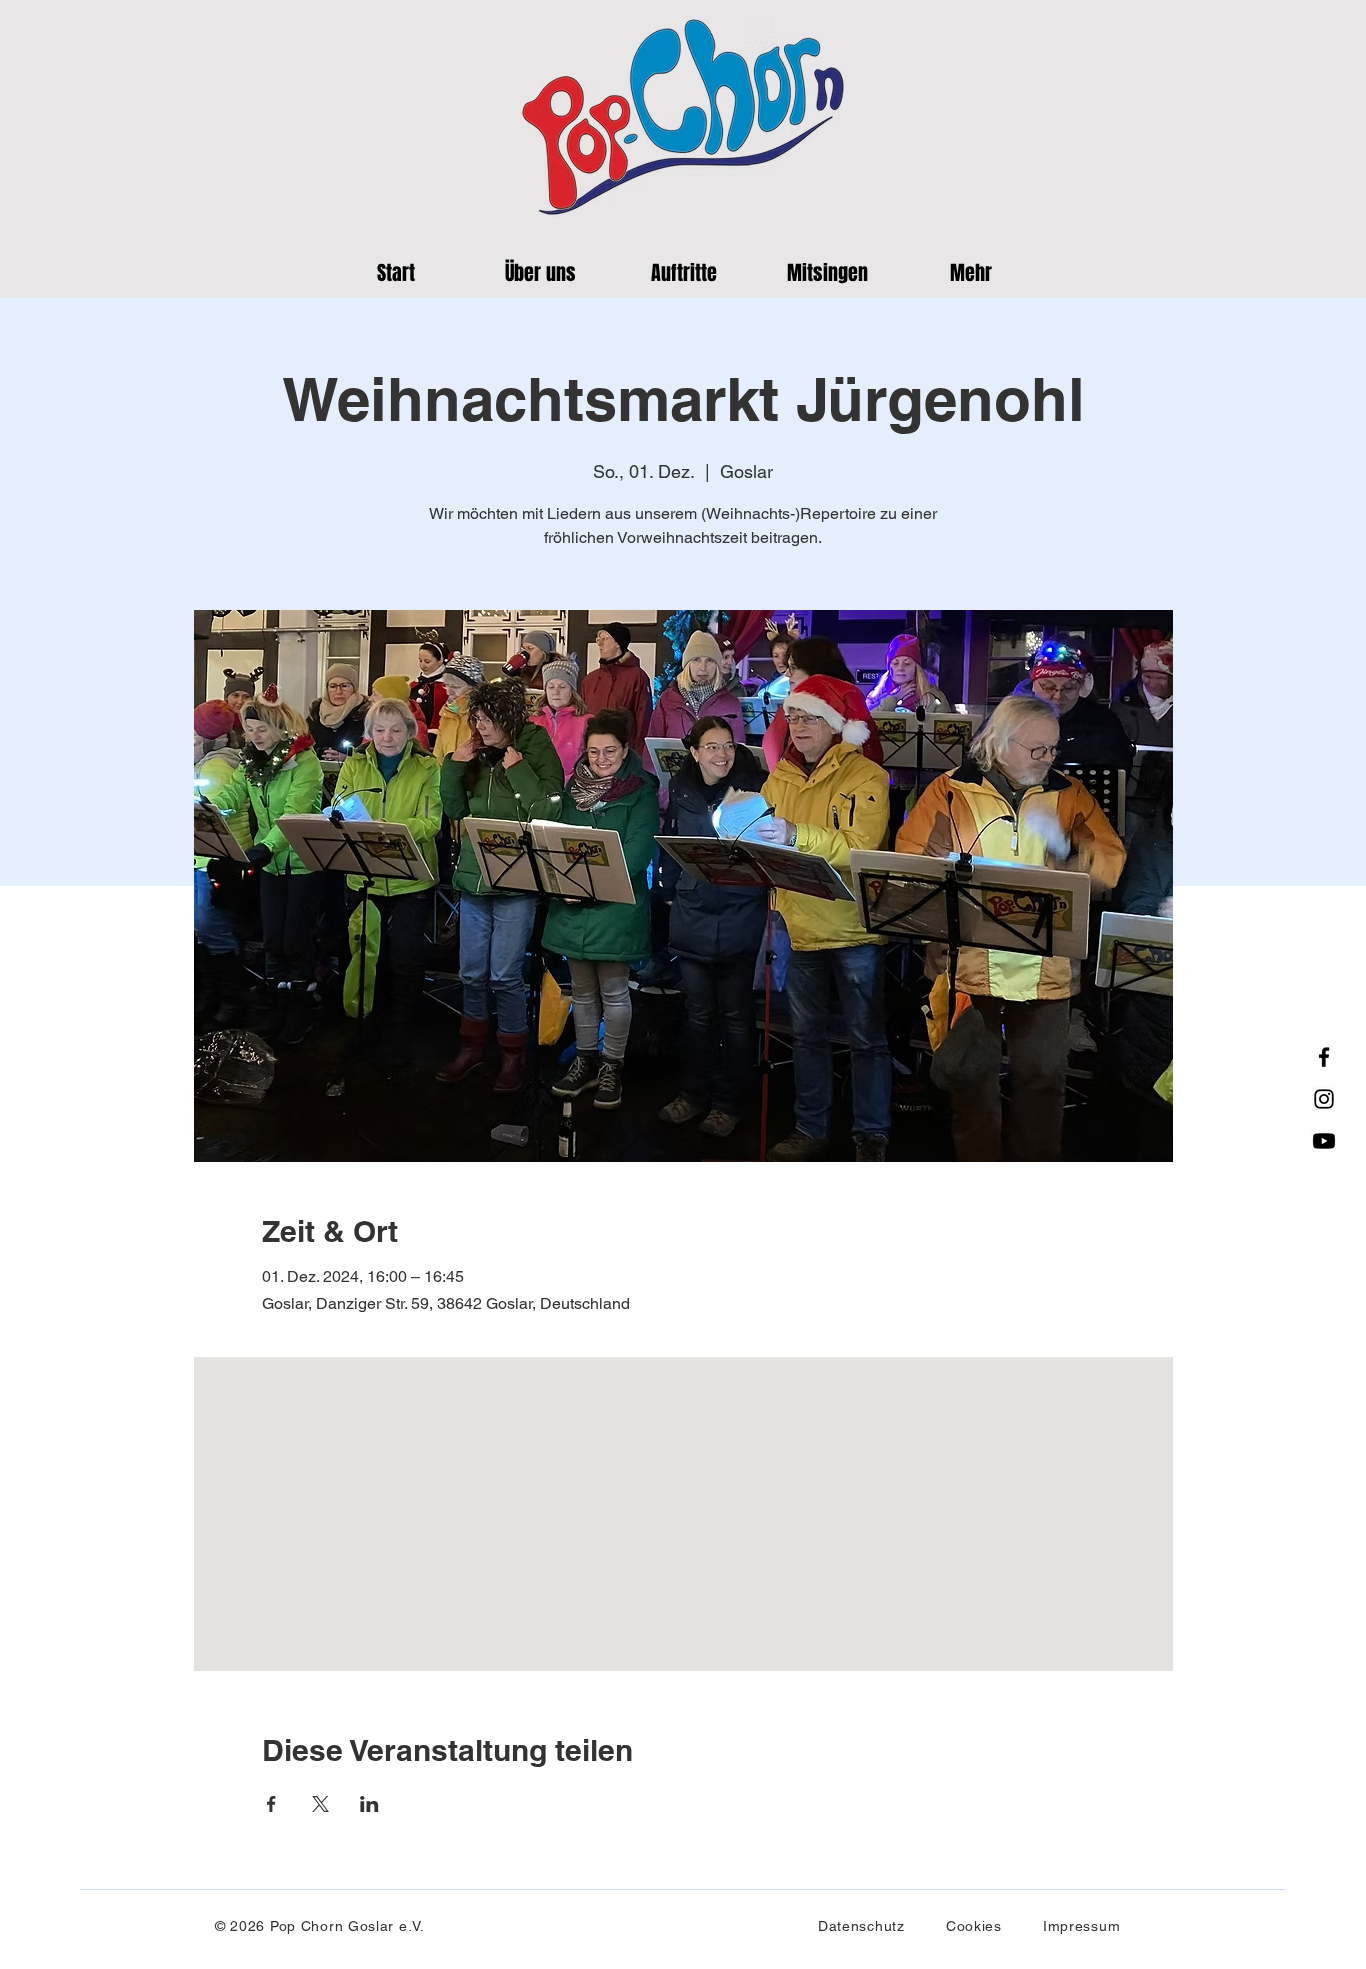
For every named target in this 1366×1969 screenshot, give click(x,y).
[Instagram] (1324, 1099)
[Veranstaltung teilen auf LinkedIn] (369, 1804)
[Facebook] (1324, 1057)
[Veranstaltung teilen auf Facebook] (271, 1804)
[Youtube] (1324, 1141)
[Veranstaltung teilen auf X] (320, 1804)
